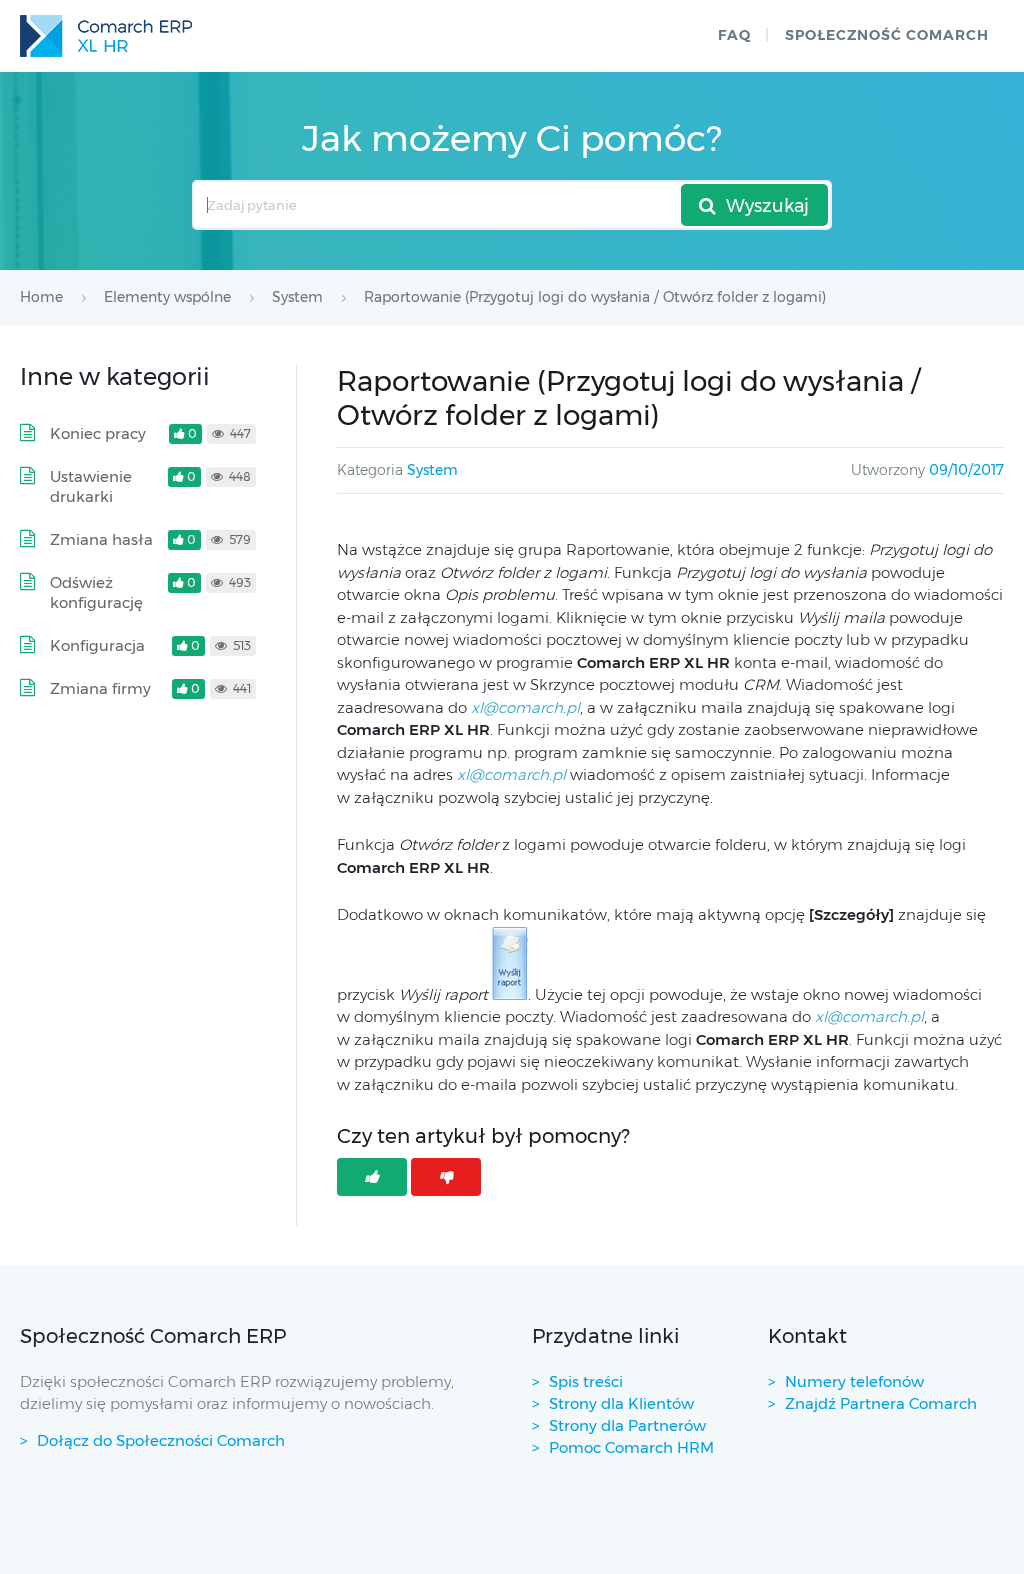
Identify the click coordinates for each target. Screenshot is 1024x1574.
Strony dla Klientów (621, 1403)
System (432, 470)
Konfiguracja (97, 645)
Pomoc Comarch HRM (631, 1447)
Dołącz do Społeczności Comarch (161, 1440)
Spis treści (586, 1381)
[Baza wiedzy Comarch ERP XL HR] (106, 36)
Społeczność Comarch (887, 35)
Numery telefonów (854, 1381)
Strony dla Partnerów (627, 1425)
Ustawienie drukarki (91, 486)
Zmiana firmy (100, 688)
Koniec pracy (98, 433)
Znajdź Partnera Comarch (881, 1403)
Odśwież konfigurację (96, 592)
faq (734, 35)
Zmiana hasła (101, 539)
